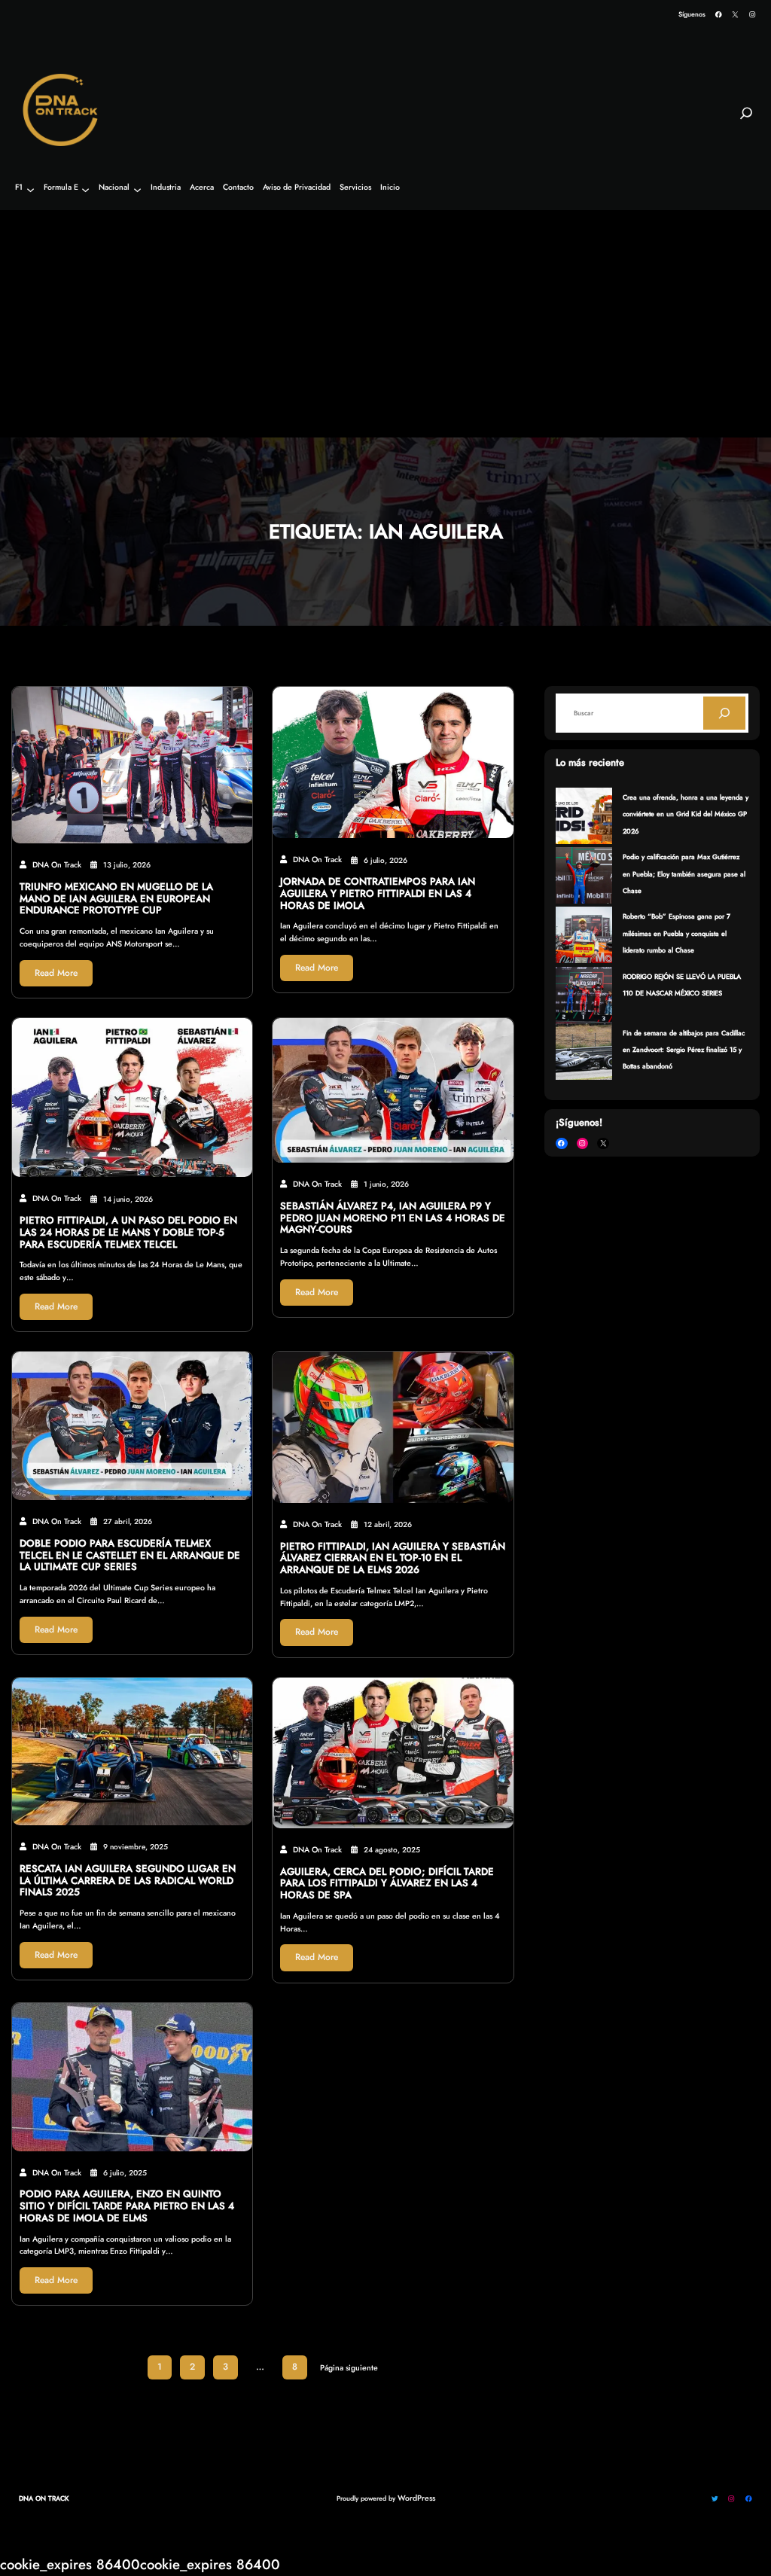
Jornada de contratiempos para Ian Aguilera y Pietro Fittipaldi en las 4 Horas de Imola (378, 893)
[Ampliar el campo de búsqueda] (746, 120)
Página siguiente (349, 2368)
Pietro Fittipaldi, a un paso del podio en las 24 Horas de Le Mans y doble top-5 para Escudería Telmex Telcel (128, 1232)
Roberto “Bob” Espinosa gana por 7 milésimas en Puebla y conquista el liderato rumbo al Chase (677, 933)
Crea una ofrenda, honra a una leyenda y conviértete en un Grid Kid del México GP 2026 (686, 814)
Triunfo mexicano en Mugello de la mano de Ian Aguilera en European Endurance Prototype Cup (116, 899)
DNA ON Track (44, 2498)
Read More (56, 973)
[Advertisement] (385, 325)
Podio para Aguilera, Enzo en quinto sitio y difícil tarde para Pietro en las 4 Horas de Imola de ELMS (127, 2206)
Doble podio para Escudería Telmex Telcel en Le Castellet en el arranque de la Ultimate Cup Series (130, 1555)
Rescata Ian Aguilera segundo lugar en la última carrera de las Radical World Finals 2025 (128, 1881)
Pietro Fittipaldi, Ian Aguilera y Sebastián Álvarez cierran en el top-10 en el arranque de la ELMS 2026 (393, 1558)
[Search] (724, 713)
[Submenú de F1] (30, 189)
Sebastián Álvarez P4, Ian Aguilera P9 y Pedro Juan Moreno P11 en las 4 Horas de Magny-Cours (393, 1218)
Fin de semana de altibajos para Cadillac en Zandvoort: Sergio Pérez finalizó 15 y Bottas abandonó (684, 1050)
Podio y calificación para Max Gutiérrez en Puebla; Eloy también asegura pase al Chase (684, 873)
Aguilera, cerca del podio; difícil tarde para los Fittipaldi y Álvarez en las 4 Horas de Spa (387, 1884)
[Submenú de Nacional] (137, 189)
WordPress (416, 2498)
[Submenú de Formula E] (85, 189)
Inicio (390, 188)
